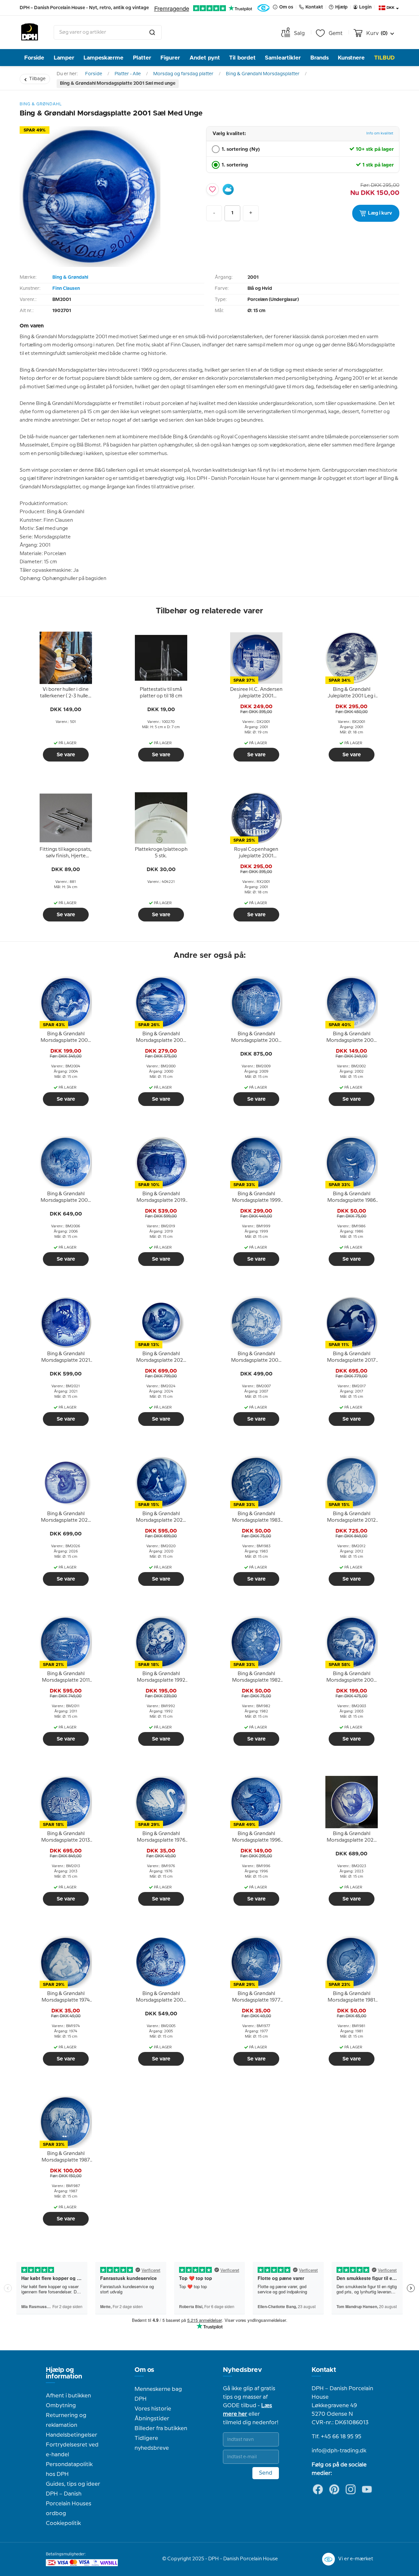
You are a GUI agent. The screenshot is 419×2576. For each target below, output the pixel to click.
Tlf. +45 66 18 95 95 (337, 2437)
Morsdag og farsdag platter (183, 74)
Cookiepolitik (63, 2523)
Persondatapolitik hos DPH (69, 2469)
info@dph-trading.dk (339, 2451)
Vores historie (153, 2409)
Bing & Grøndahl (70, 277)
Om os (144, 2370)
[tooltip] (66, 693)
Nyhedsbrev (242, 2370)
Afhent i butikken (68, 2396)
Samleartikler (283, 58)
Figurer (170, 58)
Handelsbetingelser (72, 2435)
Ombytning (61, 2406)
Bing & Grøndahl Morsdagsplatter (263, 74)
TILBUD (384, 58)
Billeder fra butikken (161, 2428)
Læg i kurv (380, 213)
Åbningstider (152, 2419)
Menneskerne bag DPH (158, 2394)
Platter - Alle (128, 74)
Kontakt (324, 2370)
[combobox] (108, 32)
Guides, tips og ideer (73, 2484)
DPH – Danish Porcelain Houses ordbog (69, 2504)
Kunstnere (351, 58)
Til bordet (242, 58)
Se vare (66, 755)
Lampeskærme (103, 58)
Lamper (64, 58)
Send (266, 2473)
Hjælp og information (64, 2373)
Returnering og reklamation (66, 2420)
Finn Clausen (66, 289)
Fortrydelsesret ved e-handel (72, 2450)
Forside (34, 58)
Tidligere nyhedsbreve (152, 2443)
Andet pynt (205, 58)
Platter (142, 58)
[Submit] (152, 32)
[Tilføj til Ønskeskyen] (228, 189)
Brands (319, 58)
